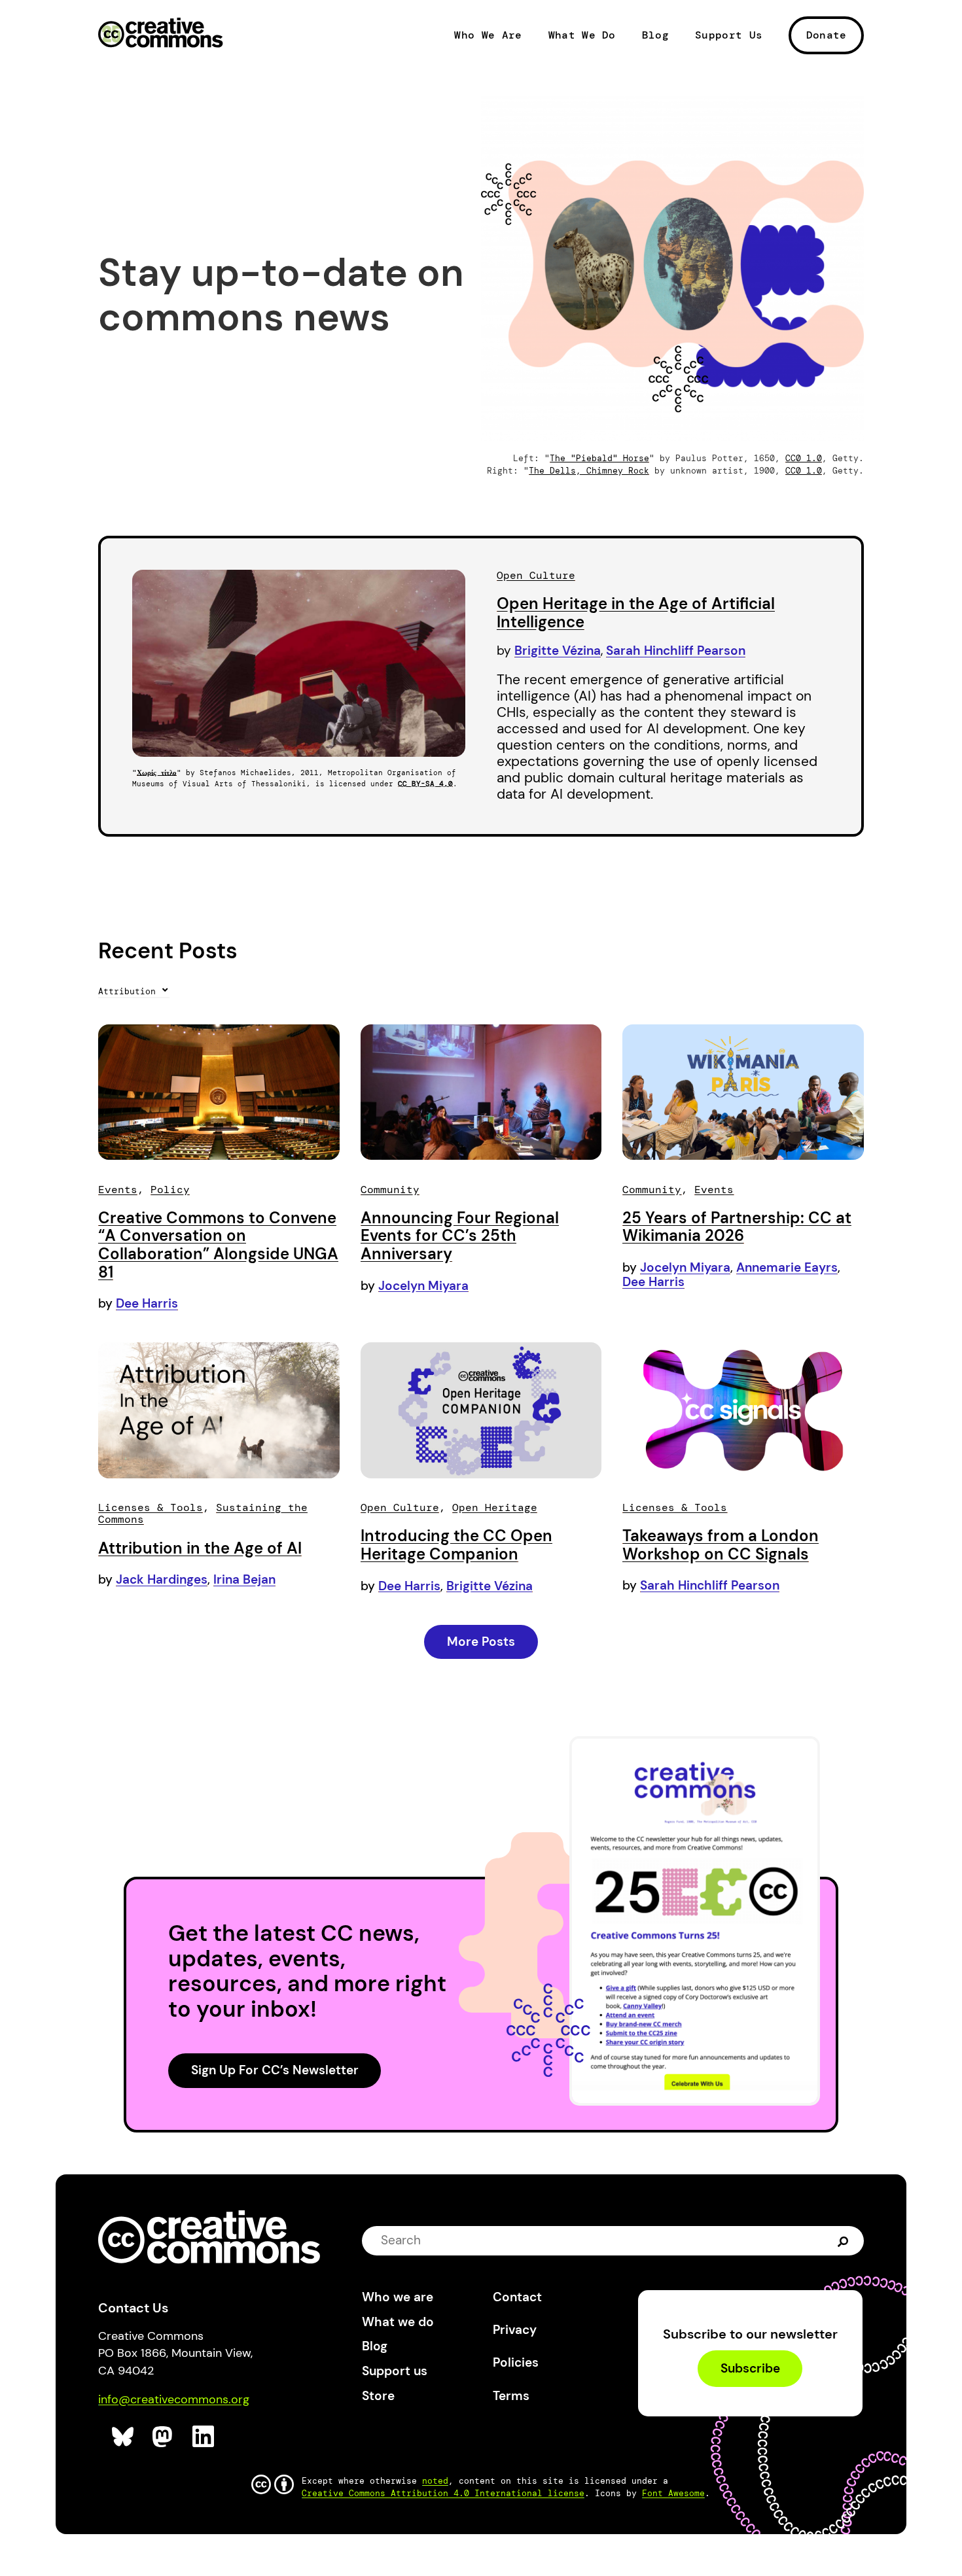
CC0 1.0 (804, 458)
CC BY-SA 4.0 (425, 784)
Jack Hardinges (162, 1579)
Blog (655, 35)
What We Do (582, 35)
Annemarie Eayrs (787, 1267)
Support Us (729, 35)
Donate (827, 35)
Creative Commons (161, 34)
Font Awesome (673, 2493)
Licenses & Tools (151, 1507)
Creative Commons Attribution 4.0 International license (443, 2493)
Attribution (130, 991)
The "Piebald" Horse (599, 458)
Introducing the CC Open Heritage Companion (456, 1545)
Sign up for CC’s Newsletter (275, 2070)
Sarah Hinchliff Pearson (676, 651)
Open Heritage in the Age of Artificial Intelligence (636, 613)
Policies (516, 2362)
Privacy (515, 2330)
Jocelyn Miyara (423, 1286)
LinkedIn (204, 2437)
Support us (395, 2371)
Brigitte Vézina (558, 651)
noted (435, 2481)
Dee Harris (147, 1303)
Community (390, 1190)
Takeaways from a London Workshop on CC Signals (721, 1545)
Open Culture (536, 575)
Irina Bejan (244, 1579)
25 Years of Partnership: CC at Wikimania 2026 (737, 1227)
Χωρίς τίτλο (157, 773)
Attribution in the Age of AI (200, 1548)
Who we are (398, 2297)
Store (378, 2396)
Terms (511, 2396)
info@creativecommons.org (174, 2399)
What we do (398, 2322)
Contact (517, 2297)
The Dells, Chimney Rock (589, 471)
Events (118, 1190)
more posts (481, 1642)
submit (843, 2240)
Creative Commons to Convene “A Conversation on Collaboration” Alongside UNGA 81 (218, 1245)
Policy (170, 1190)
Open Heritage (495, 1507)
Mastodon (164, 2437)
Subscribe (750, 2368)
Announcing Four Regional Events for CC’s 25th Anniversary (460, 1236)
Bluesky (123, 2437)
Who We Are (488, 35)
